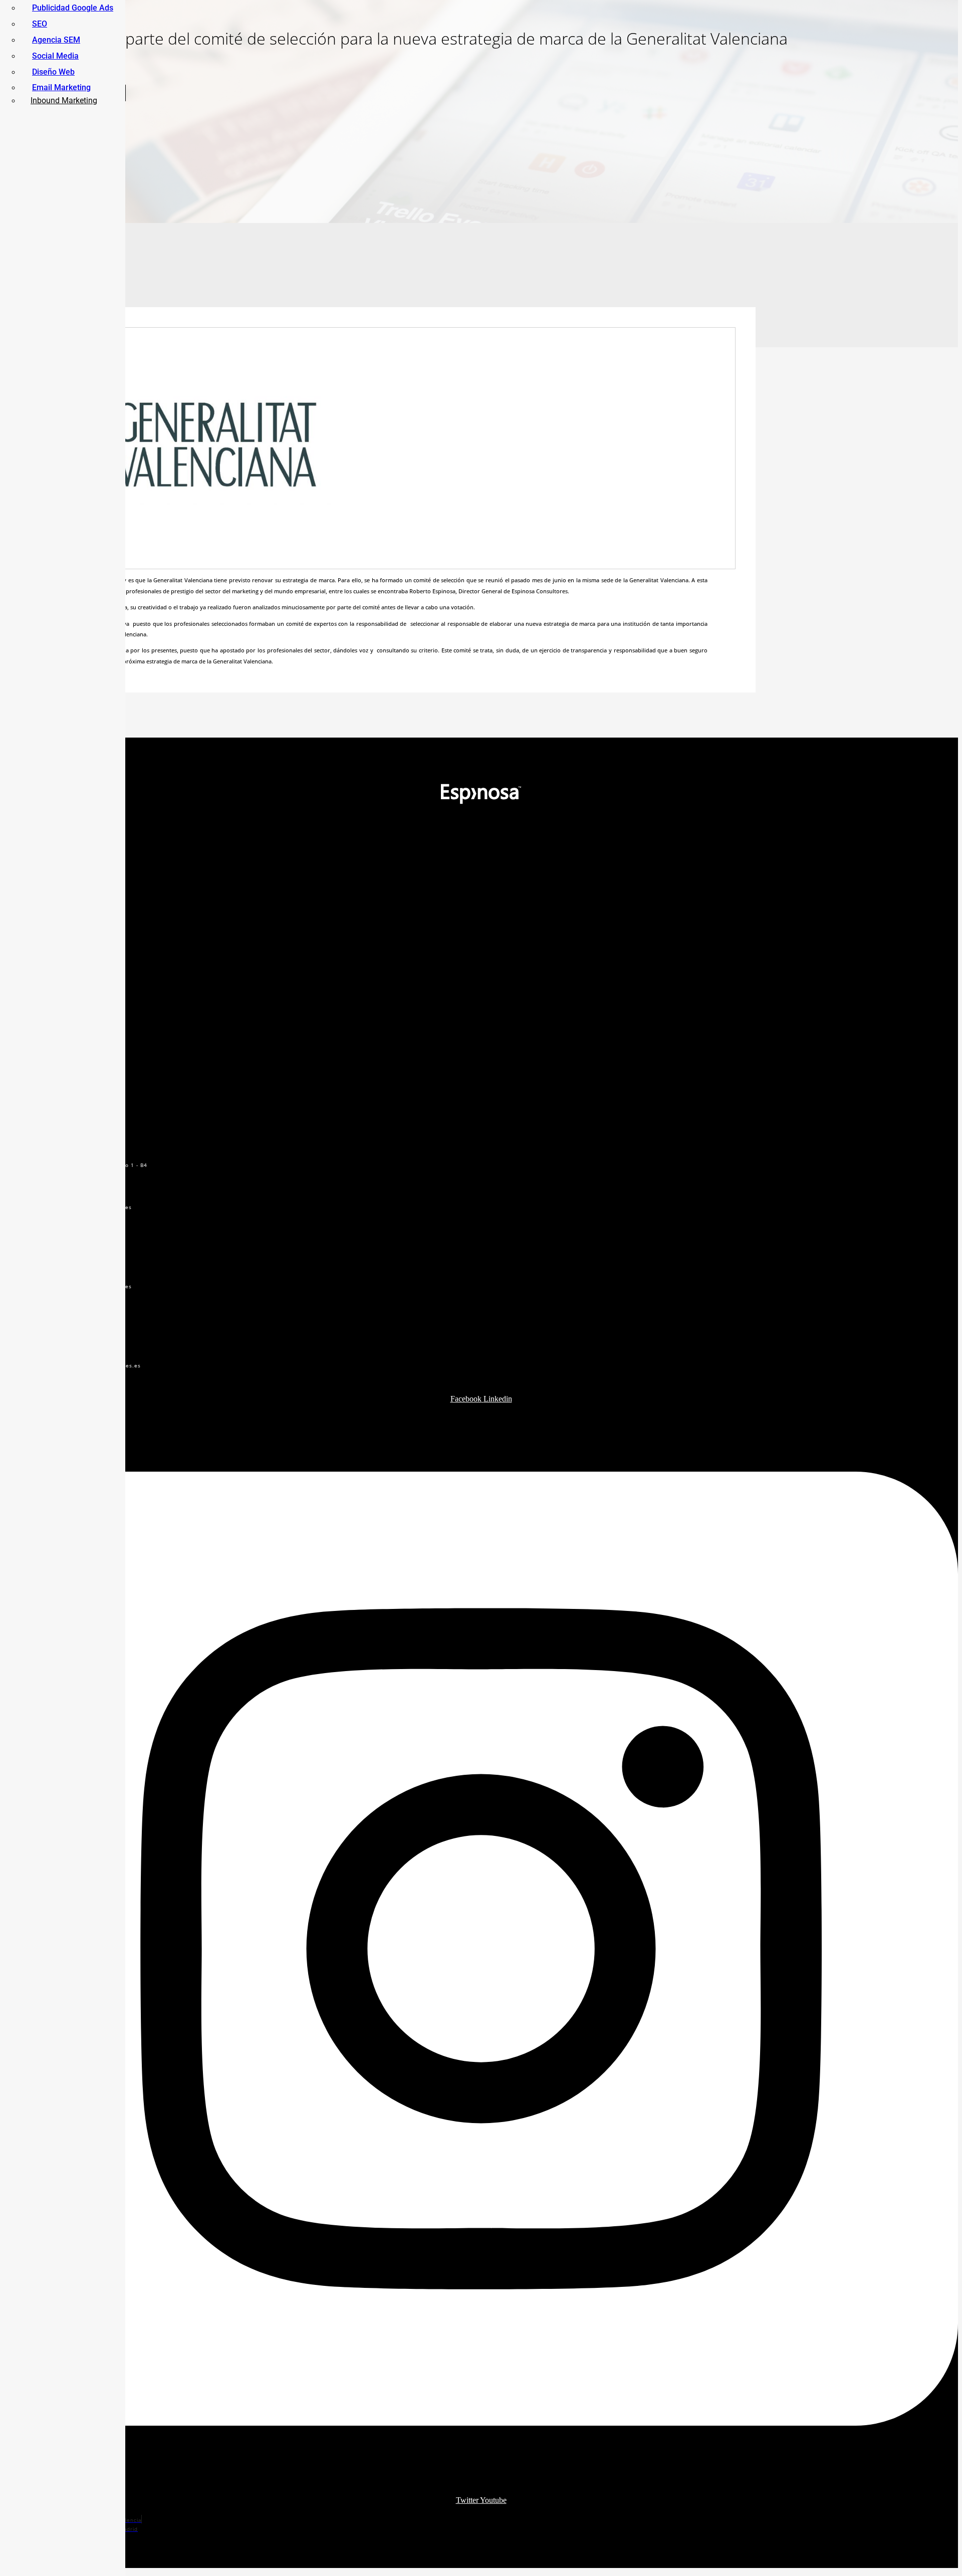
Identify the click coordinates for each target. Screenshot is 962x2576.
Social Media (55, 56)
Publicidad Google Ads (73, 8)
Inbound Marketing (64, 100)
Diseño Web (53, 72)
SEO (40, 24)
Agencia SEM (56, 40)
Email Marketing (61, 87)
